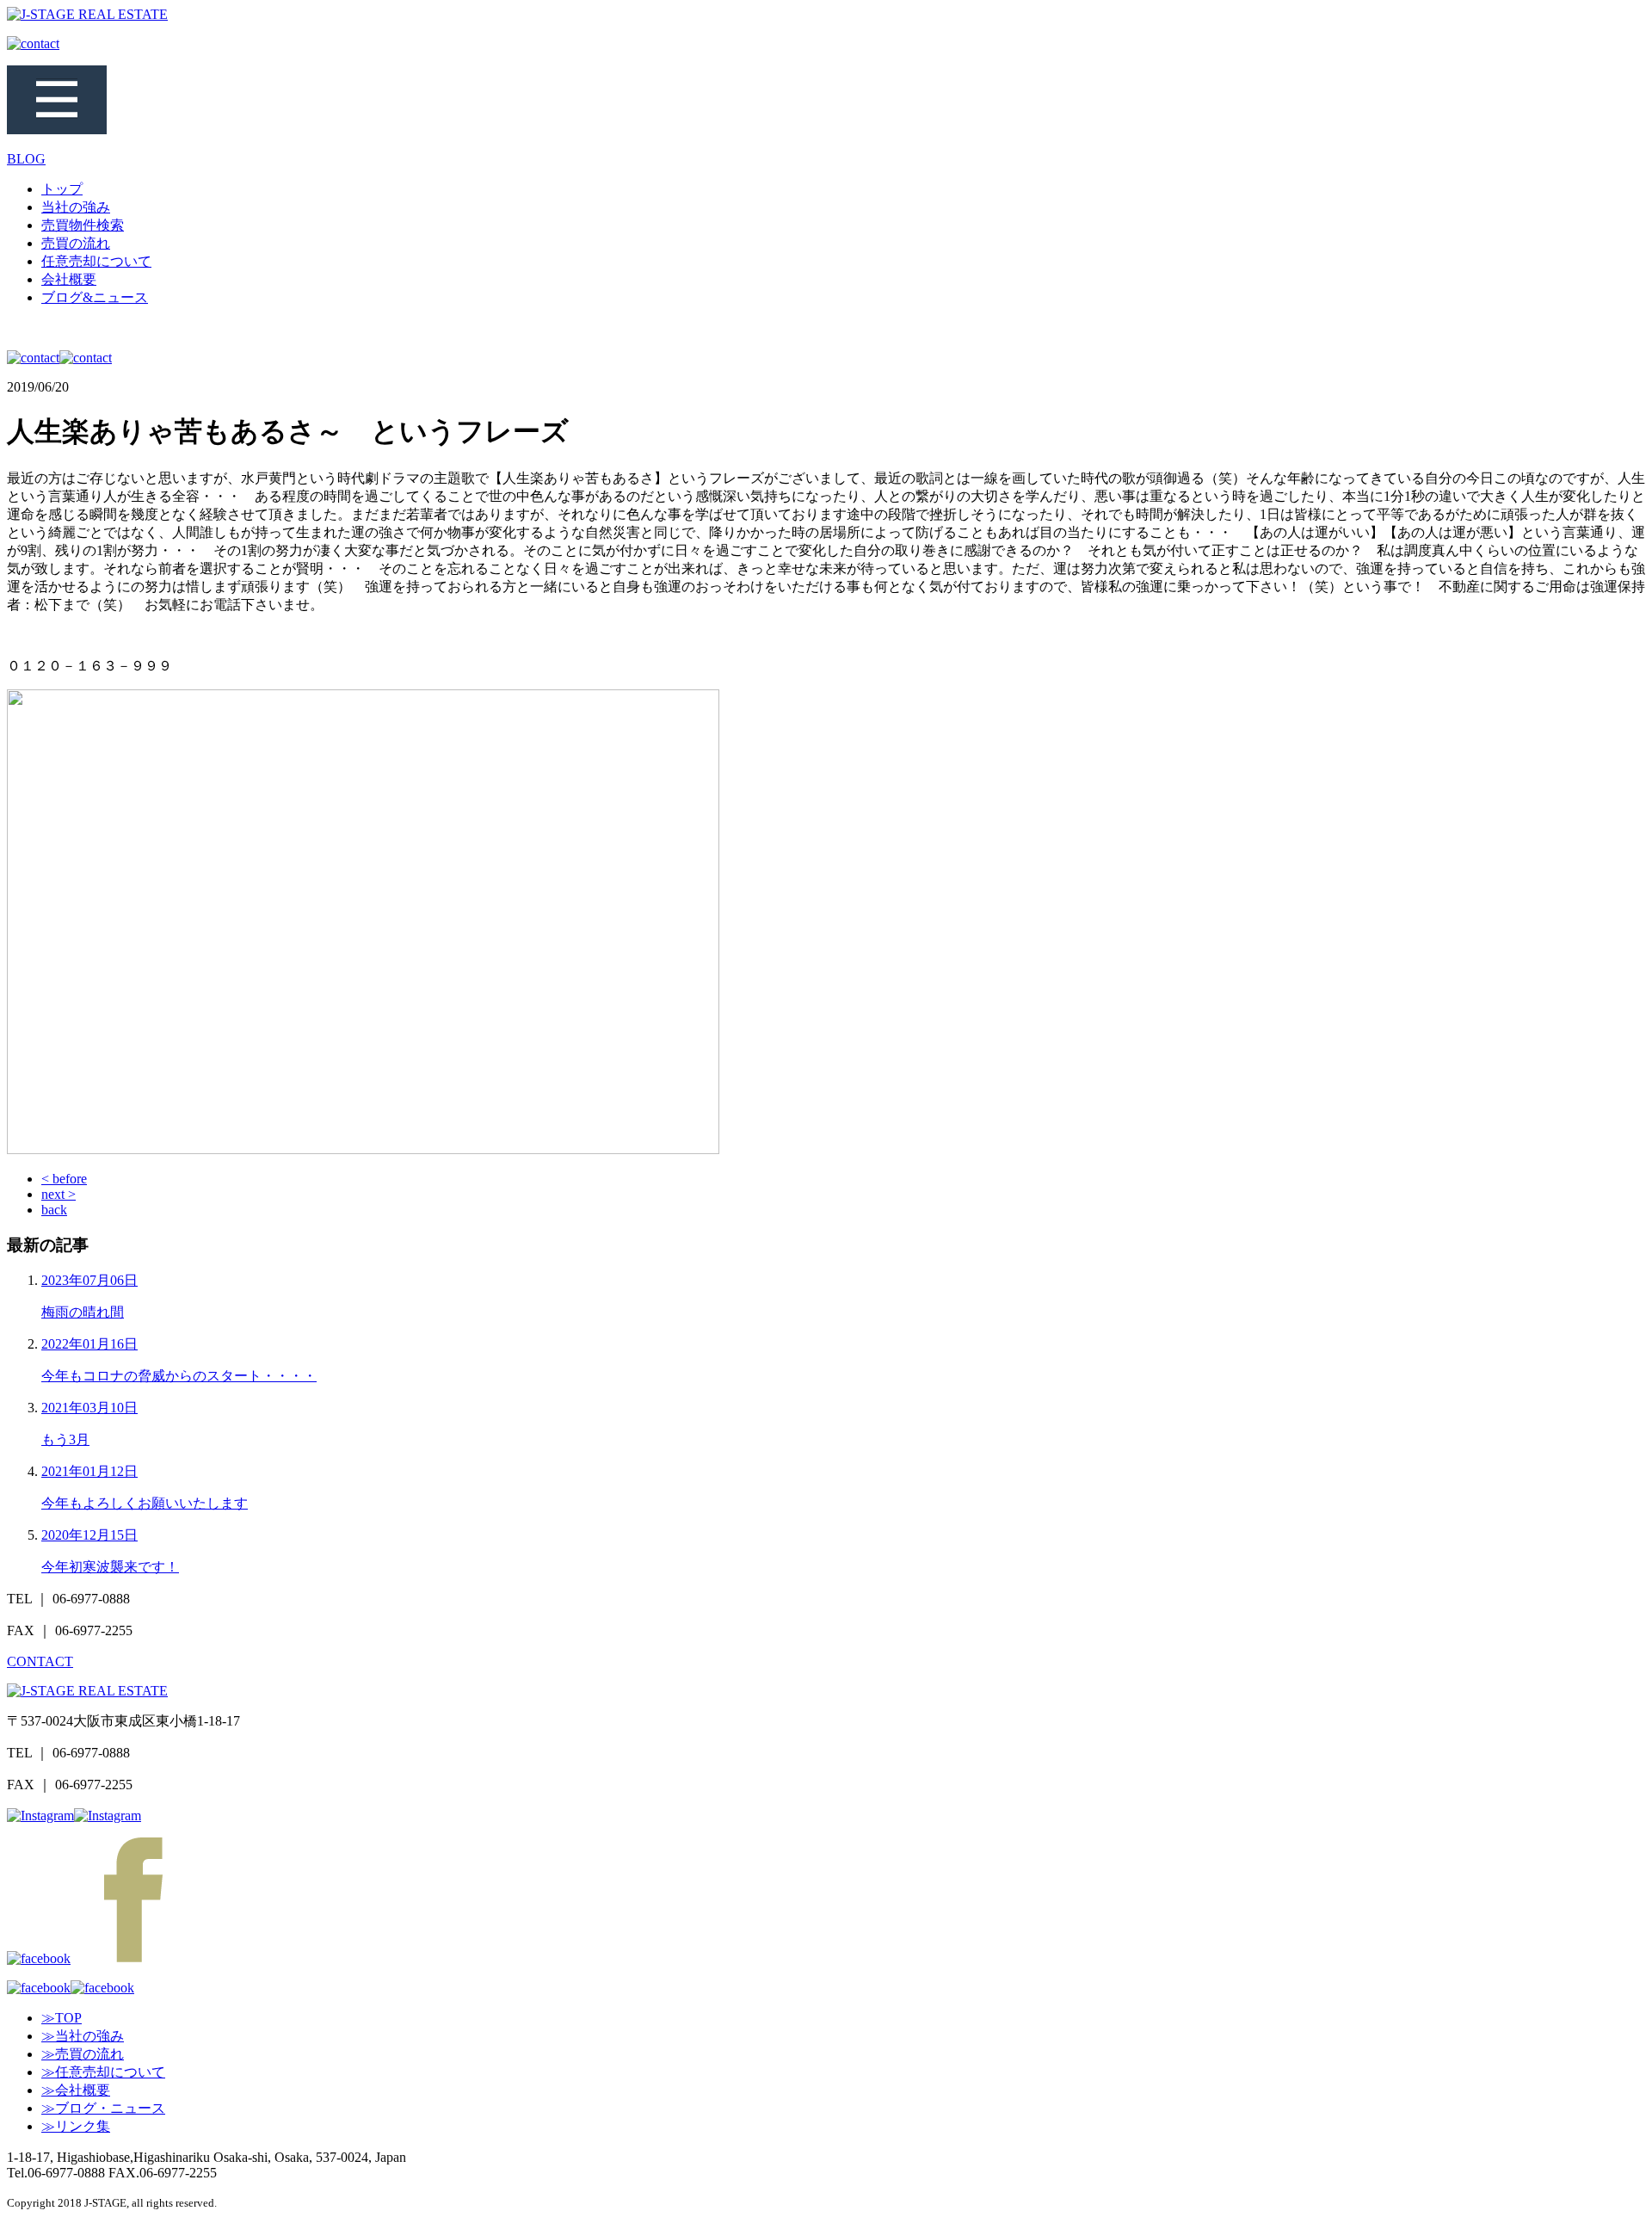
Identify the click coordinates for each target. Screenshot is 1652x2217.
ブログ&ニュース (95, 297)
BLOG (26, 159)
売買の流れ (76, 243)
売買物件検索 (83, 225)
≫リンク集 (76, 2126)
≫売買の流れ (83, 2054)
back (54, 1210)
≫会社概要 (76, 2090)
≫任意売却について (103, 2072)
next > (59, 1194)
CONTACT (40, 1661)
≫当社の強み (83, 2036)
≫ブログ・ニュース (103, 2108)
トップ (62, 189)
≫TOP (62, 2018)
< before (64, 1179)
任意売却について (96, 261)
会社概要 (69, 279)
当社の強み (76, 207)
